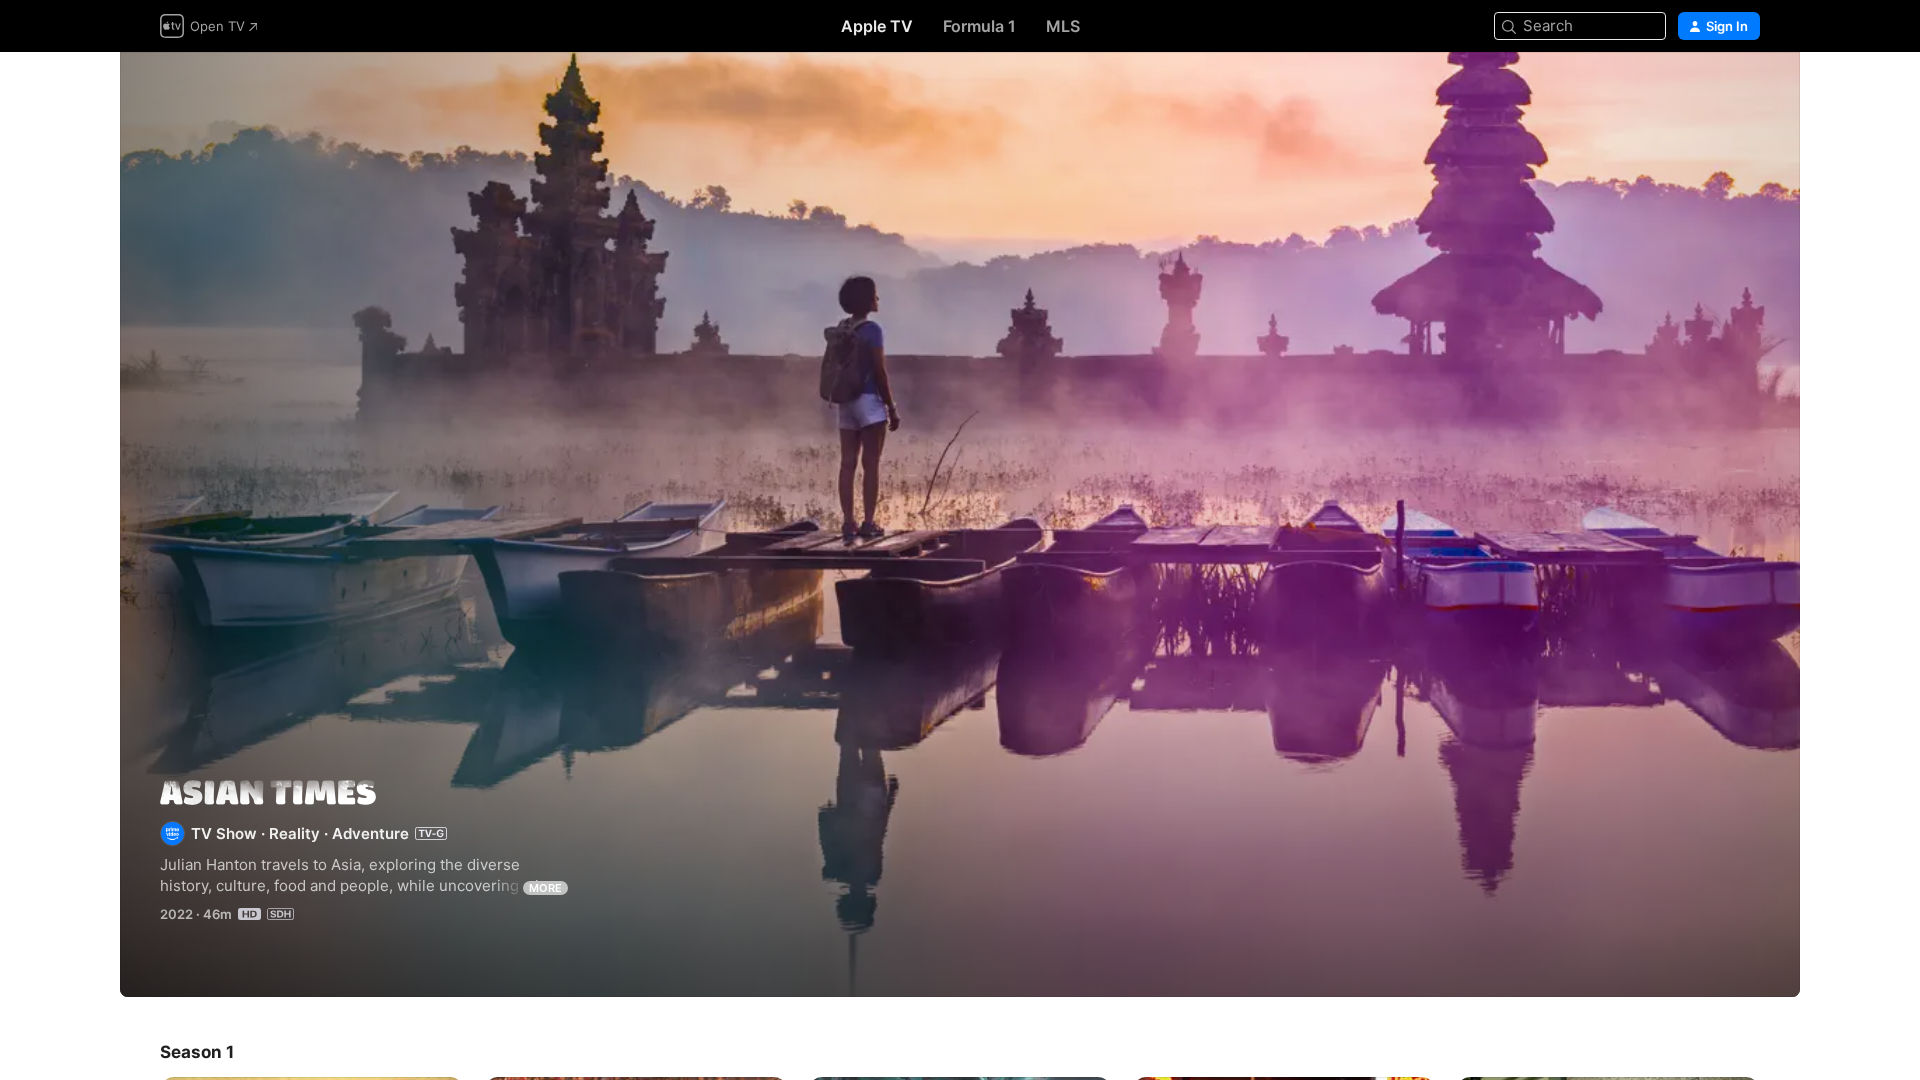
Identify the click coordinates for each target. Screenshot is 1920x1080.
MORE (545, 888)
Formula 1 (979, 26)
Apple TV (877, 26)
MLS (1063, 26)
